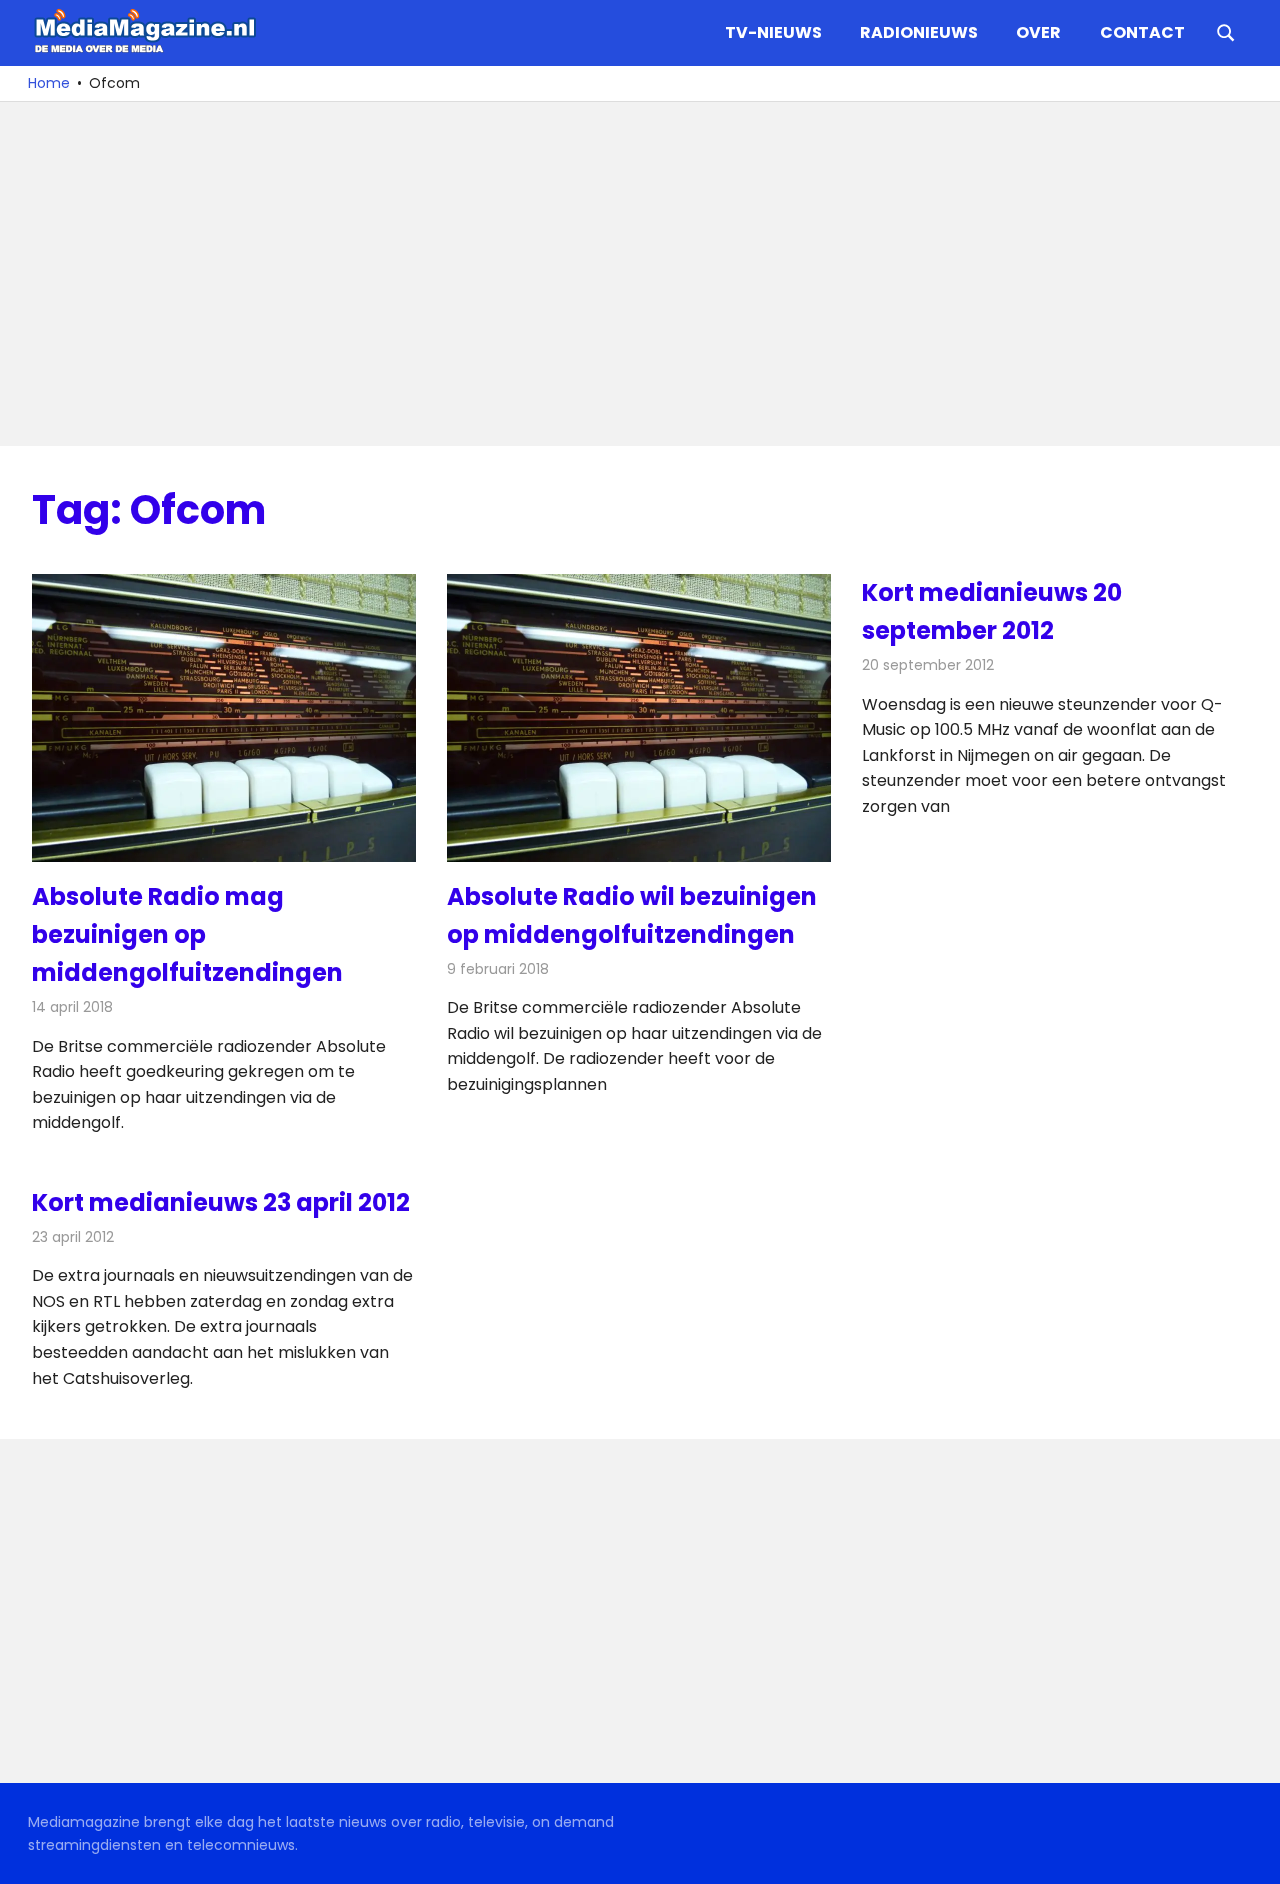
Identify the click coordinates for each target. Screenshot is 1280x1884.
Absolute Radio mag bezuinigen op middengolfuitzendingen (187, 935)
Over (1038, 32)
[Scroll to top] (1250, 1854)
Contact (1142, 32)
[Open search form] (1226, 31)
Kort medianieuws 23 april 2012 (221, 1202)
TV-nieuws (773, 32)
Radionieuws (919, 32)
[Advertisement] (632, 274)
